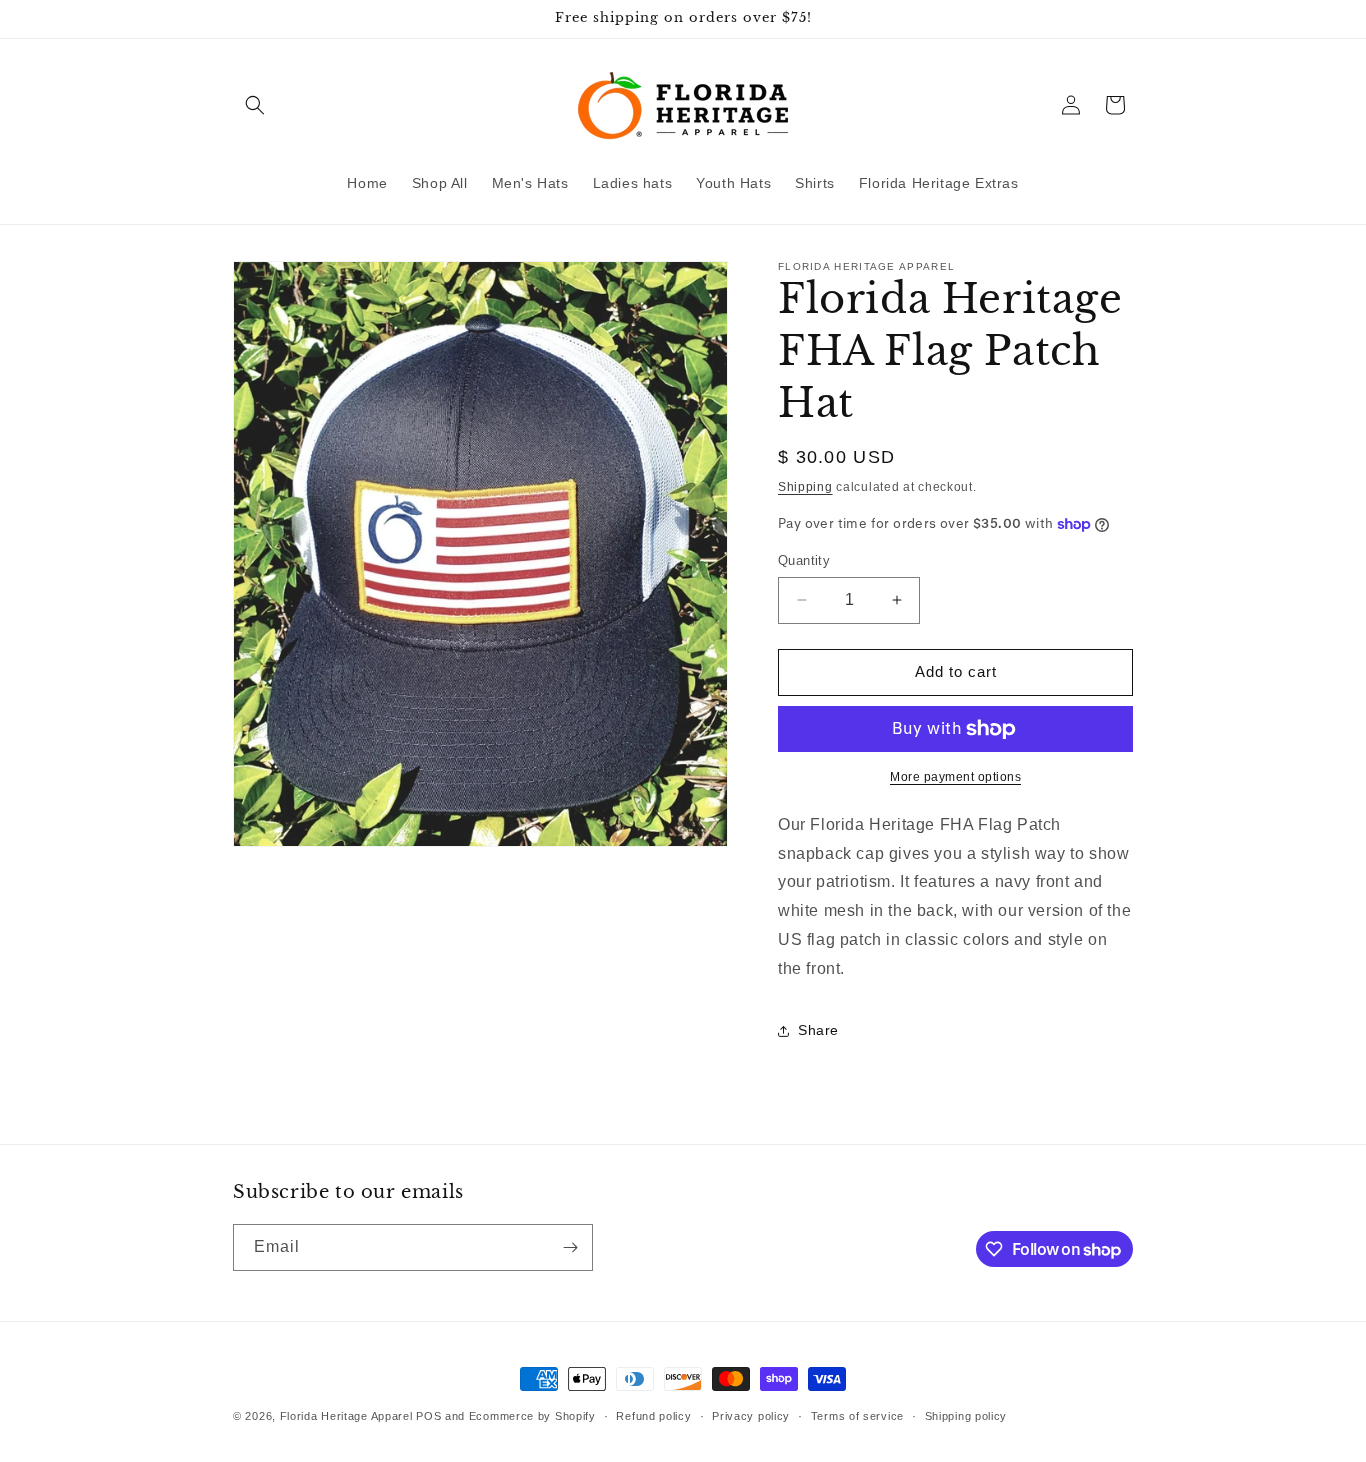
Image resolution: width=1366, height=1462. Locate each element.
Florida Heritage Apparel (346, 1416)
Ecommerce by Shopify (532, 1416)
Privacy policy (751, 1416)
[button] (255, 105)
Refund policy (653, 1416)
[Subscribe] (570, 1247)
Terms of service (857, 1416)
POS (428, 1416)
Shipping (805, 487)
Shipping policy (966, 1416)
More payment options (955, 777)
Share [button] (818, 1030)
